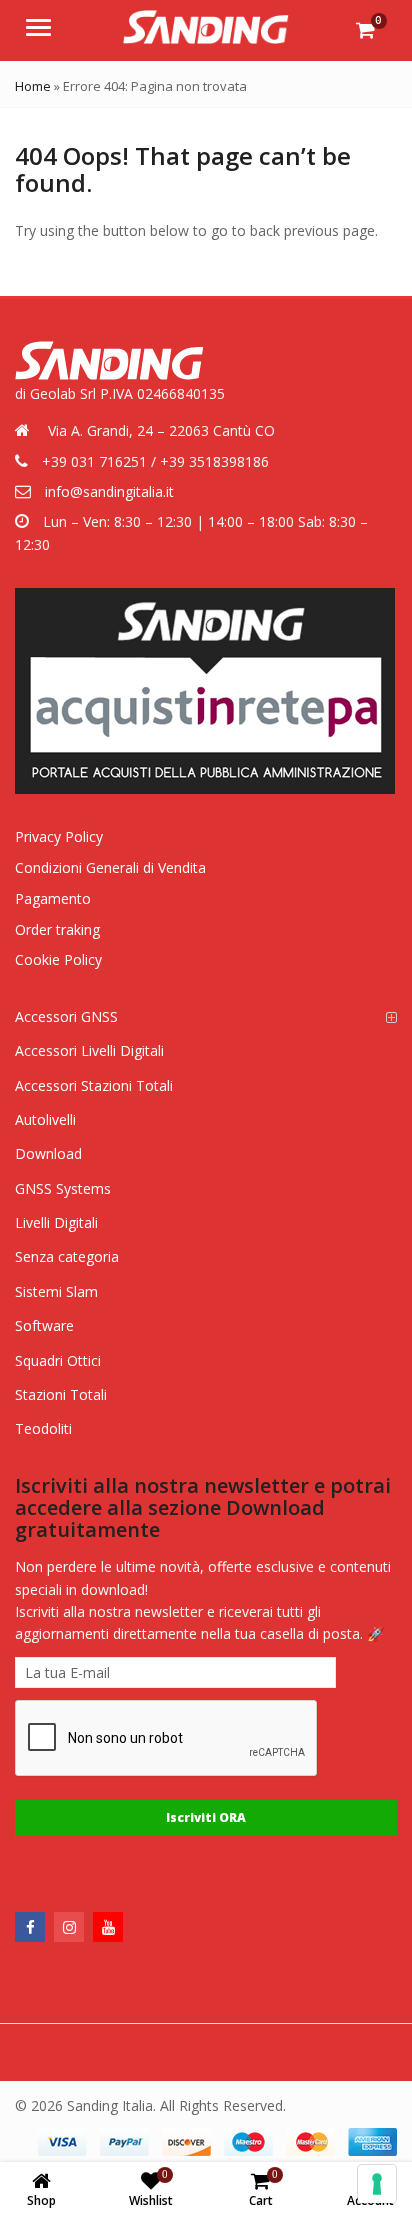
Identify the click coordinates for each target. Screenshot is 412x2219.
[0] (365, 30)
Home (33, 86)
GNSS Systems (63, 1188)
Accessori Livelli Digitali (89, 1050)
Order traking (57, 929)
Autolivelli (45, 1119)
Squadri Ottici (58, 1360)
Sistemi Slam (56, 1291)
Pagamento (53, 898)
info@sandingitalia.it (109, 491)
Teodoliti (43, 1428)
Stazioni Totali (61, 1394)
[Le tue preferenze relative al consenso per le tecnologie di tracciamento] (377, 2184)
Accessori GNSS (66, 1016)
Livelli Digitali (56, 1222)
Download (48, 1153)
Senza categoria (67, 1256)
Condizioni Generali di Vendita (110, 867)
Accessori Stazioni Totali (94, 1085)
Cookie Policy (58, 959)
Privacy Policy (59, 836)
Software (44, 1325)
